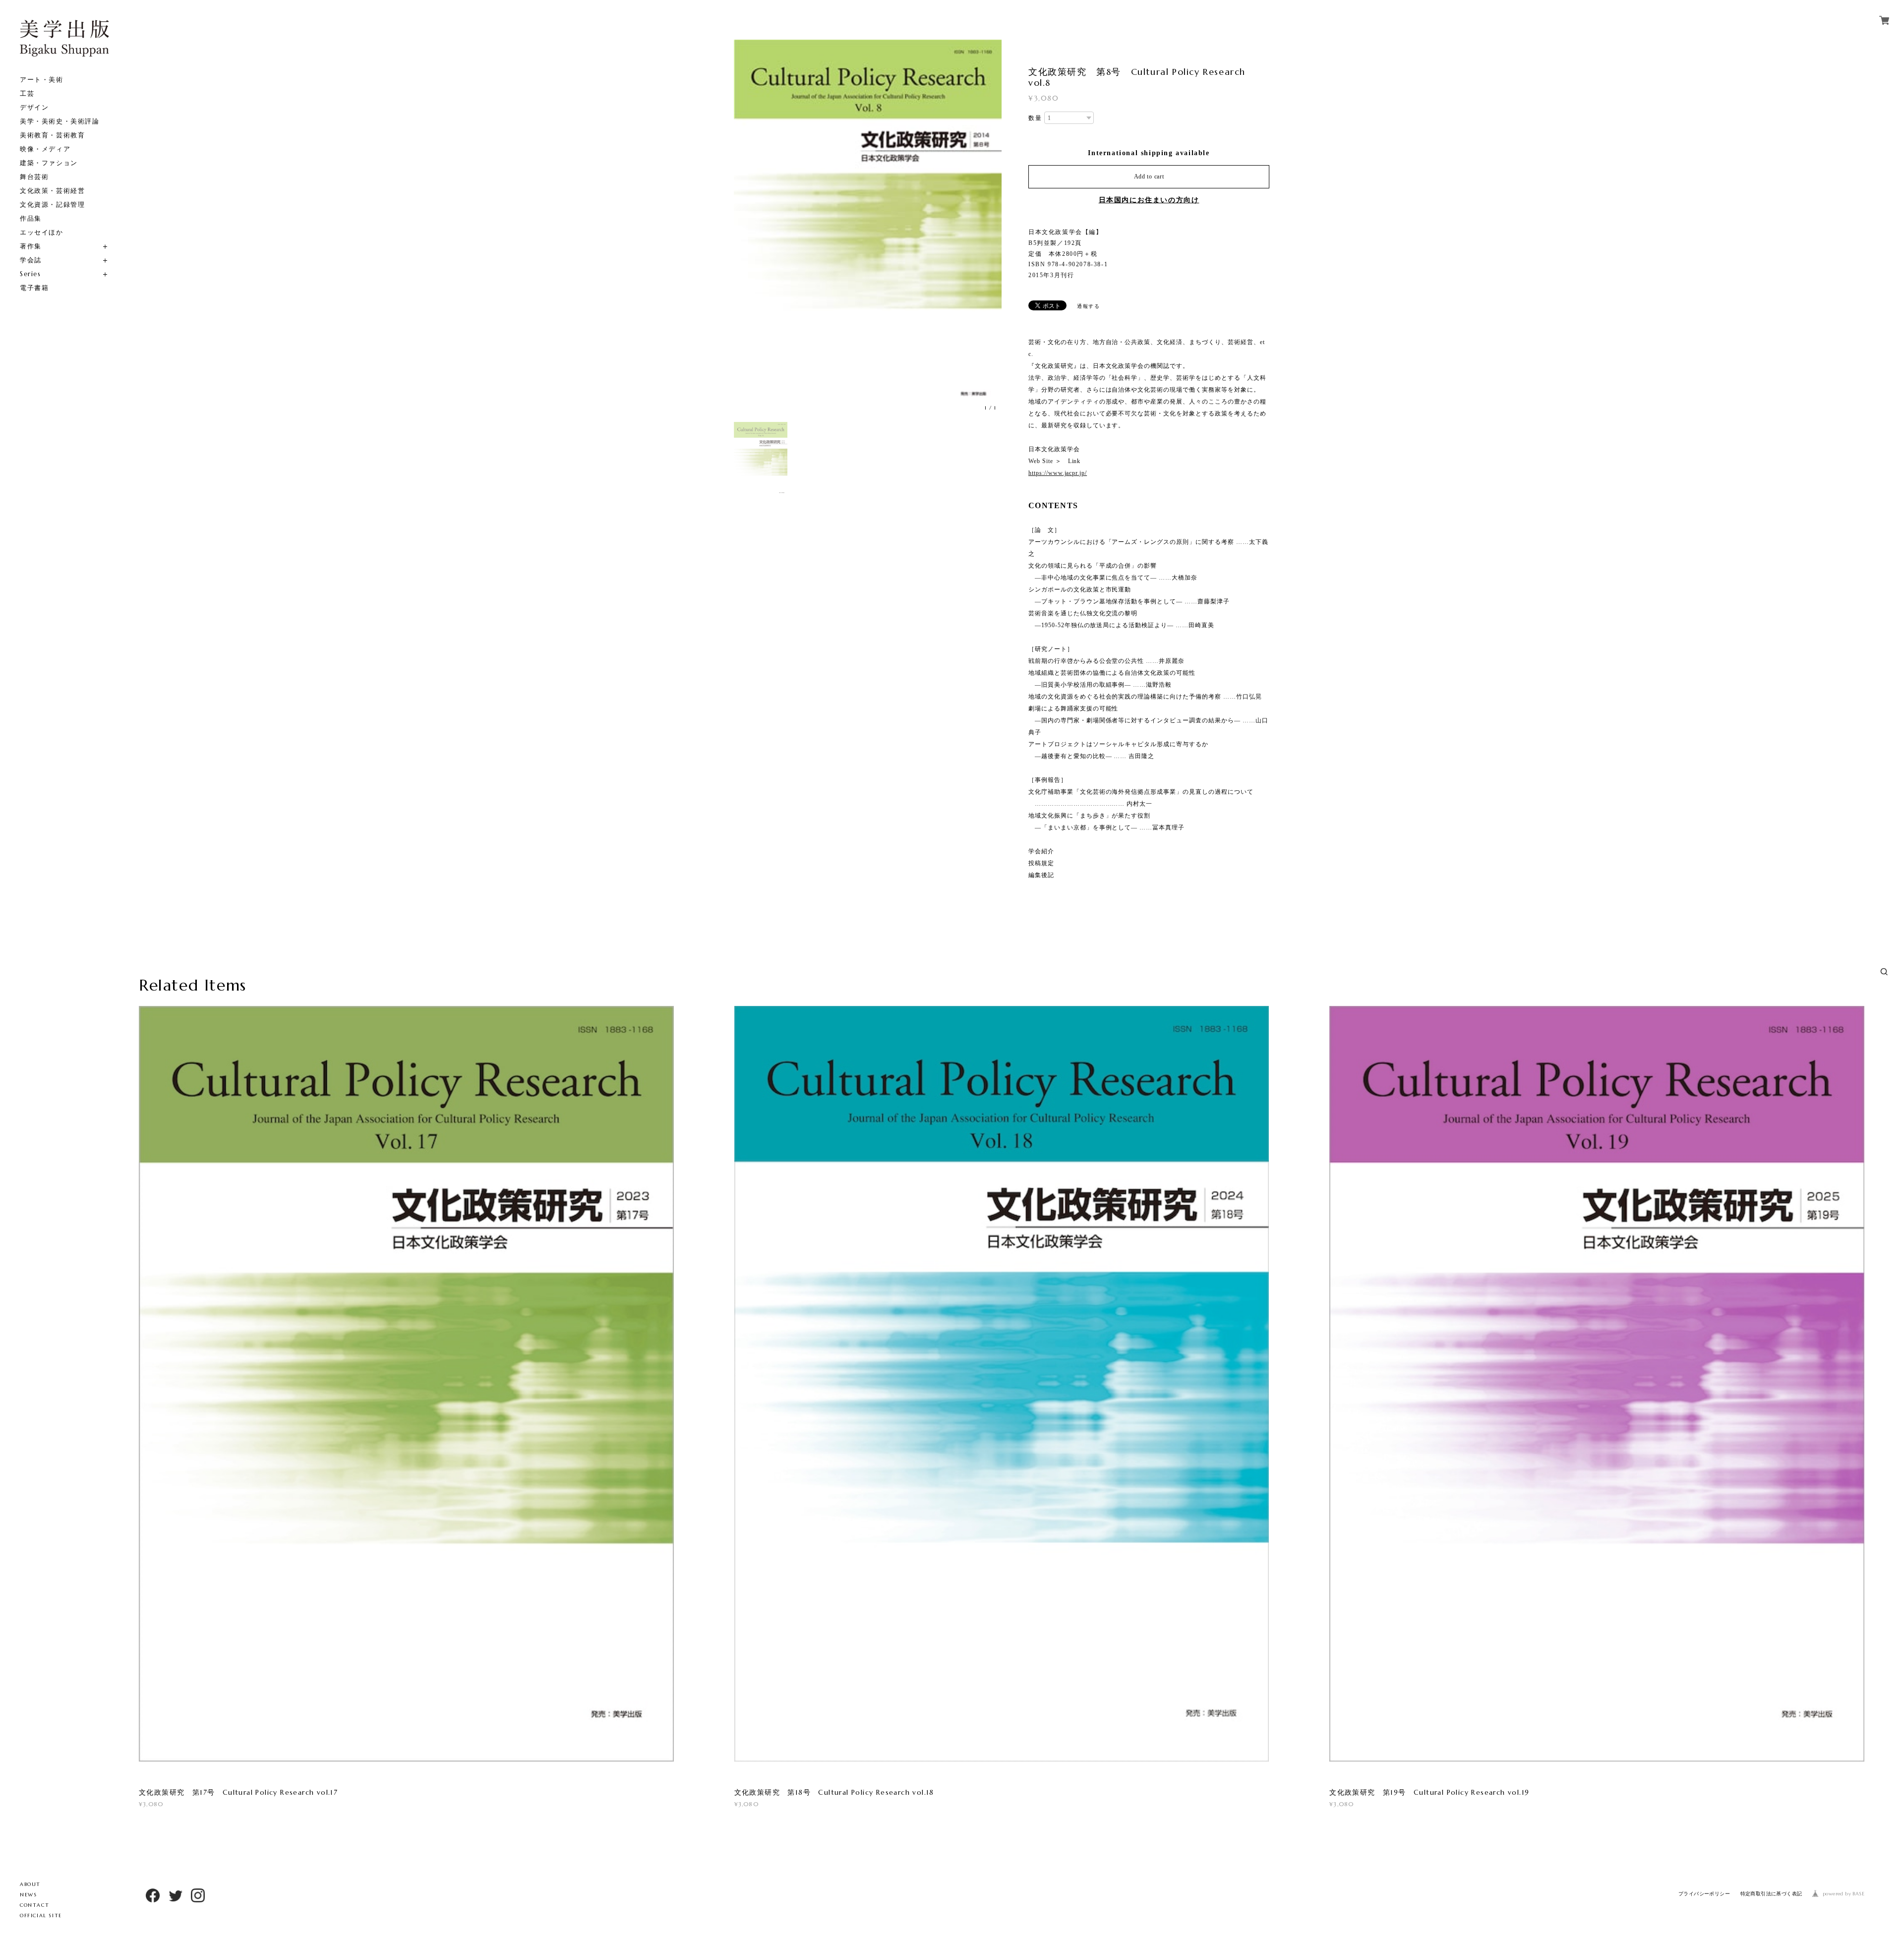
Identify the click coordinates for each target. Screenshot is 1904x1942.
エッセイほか (42, 232)
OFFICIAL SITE (41, 1915)
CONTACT (34, 1905)
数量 (1035, 118)
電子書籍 (34, 288)
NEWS (28, 1895)
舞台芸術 (34, 177)
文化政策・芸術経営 (52, 191)
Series (30, 274)
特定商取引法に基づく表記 (1771, 1894)
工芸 (27, 93)
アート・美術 (42, 80)
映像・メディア (45, 149)
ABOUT (30, 1884)
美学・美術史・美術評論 (60, 121)
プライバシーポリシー (1704, 1894)
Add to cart (1149, 177)
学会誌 (31, 260)
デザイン (34, 107)
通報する (1088, 306)
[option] (868, 228)
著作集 (31, 246)
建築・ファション (49, 163)
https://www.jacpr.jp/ (1058, 473)
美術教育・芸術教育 (52, 135)
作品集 (31, 218)
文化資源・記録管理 (52, 205)
